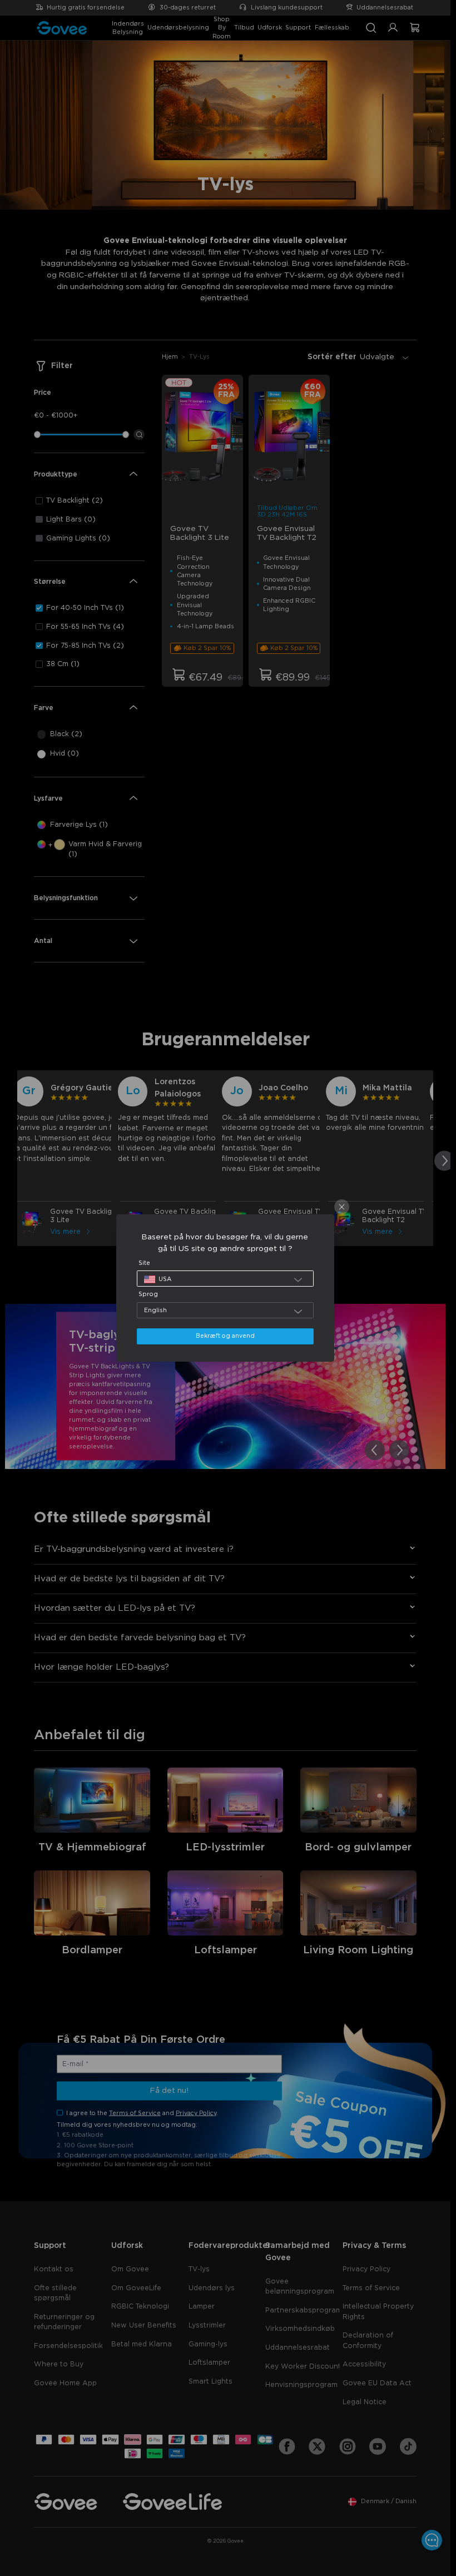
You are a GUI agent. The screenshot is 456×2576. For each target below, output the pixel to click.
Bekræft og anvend (225, 1336)
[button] (225, 1279)
